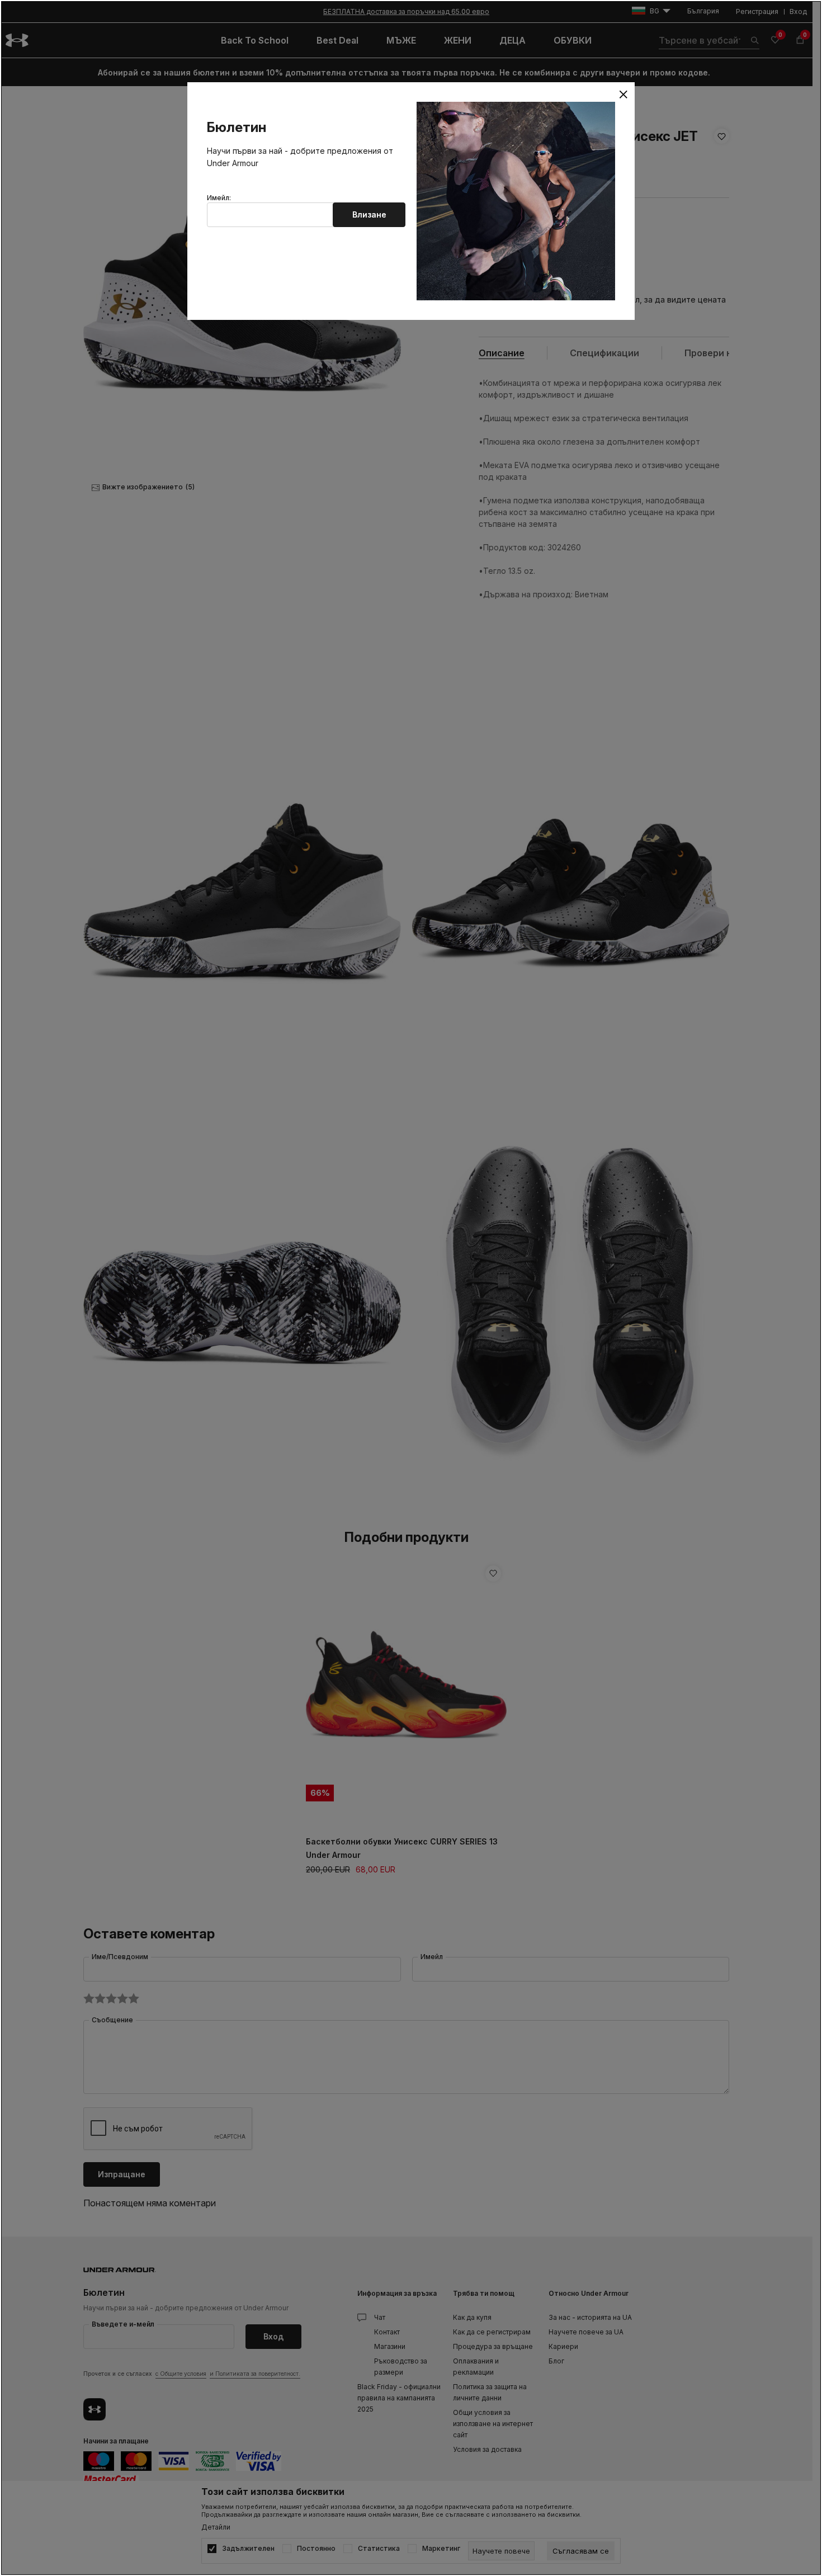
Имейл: (219, 198)
